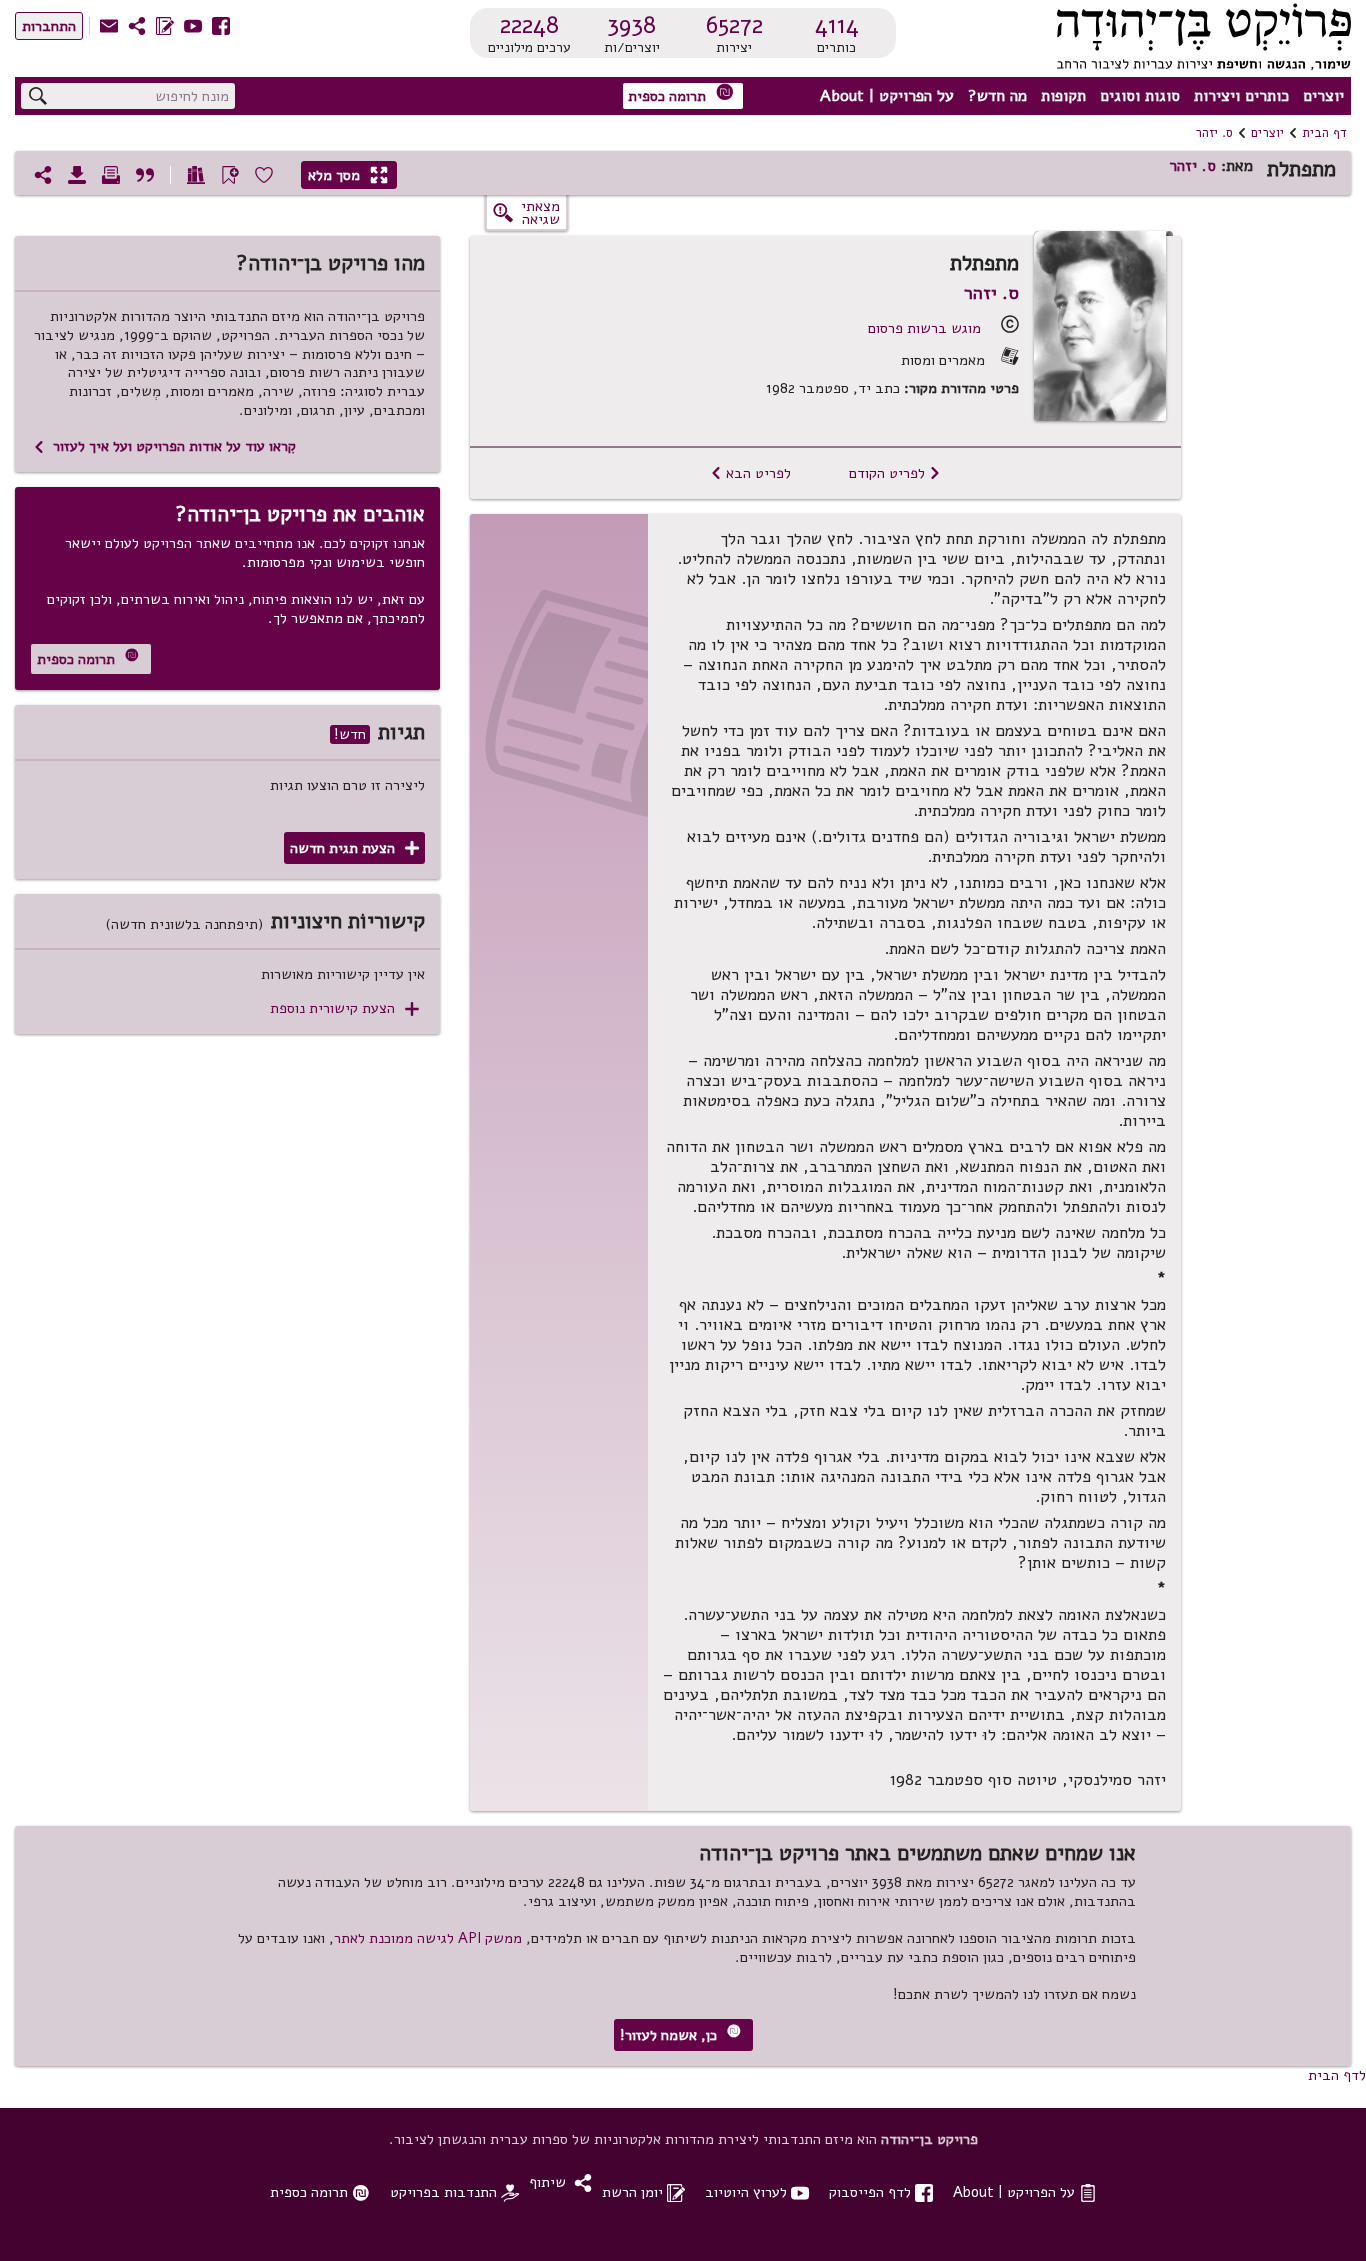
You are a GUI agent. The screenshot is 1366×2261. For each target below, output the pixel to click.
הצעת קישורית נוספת (344, 1008)
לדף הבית (1337, 2075)
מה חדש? (997, 96)
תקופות (1063, 96)
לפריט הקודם (895, 473)
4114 (837, 25)
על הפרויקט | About (887, 96)
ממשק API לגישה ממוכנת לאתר (428, 1938)
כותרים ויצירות (1241, 96)
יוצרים (1323, 96)
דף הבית (1324, 133)
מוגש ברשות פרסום (924, 328)
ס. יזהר (1214, 133)
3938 (631, 25)
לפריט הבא (750, 473)
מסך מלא (348, 175)
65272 (734, 25)
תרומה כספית (681, 94)
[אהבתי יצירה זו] (264, 175)
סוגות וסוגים (1140, 96)
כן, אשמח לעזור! (680, 2034)
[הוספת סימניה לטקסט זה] (230, 175)
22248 (529, 25)
